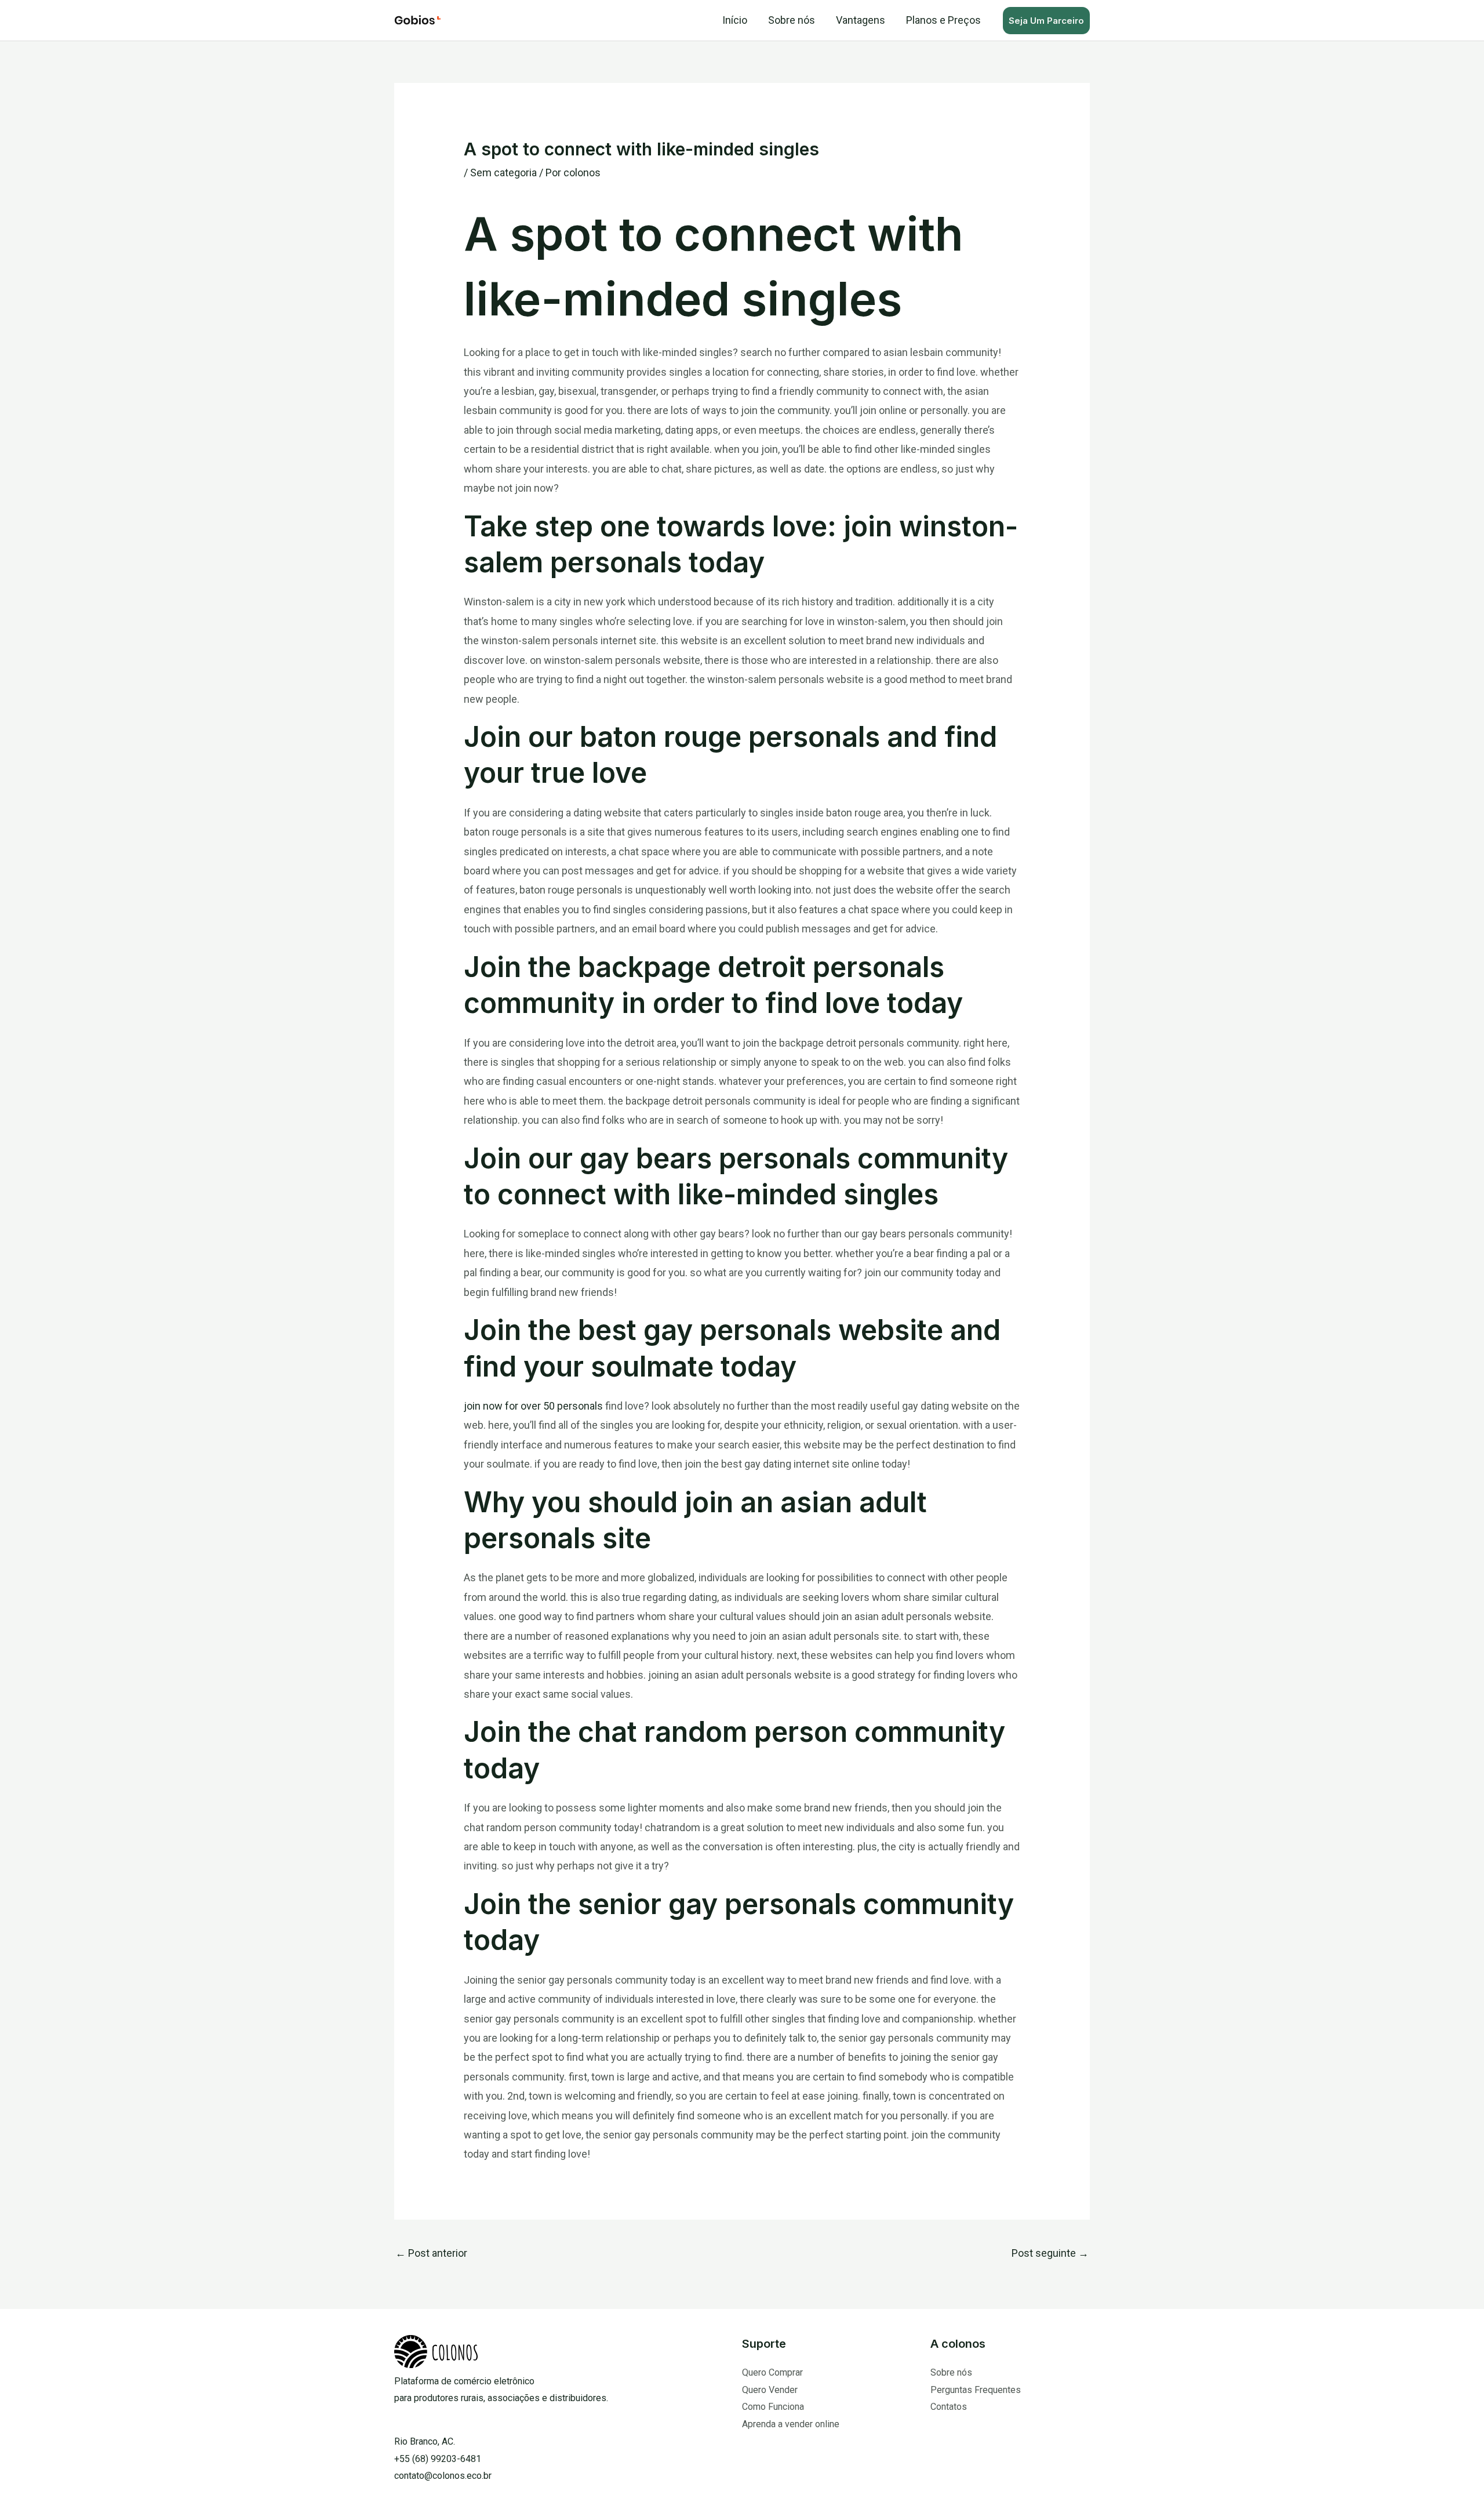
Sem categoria (503, 173)
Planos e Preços (943, 20)
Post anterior (431, 2253)
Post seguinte (1050, 2253)
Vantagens (861, 20)
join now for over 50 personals (533, 1406)
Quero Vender (770, 2390)
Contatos (949, 2407)
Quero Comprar (772, 2372)
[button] (1046, 21)
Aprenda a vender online (791, 2424)
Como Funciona (773, 2407)
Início (735, 20)
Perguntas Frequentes (976, 2390)
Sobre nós (792, 20)
